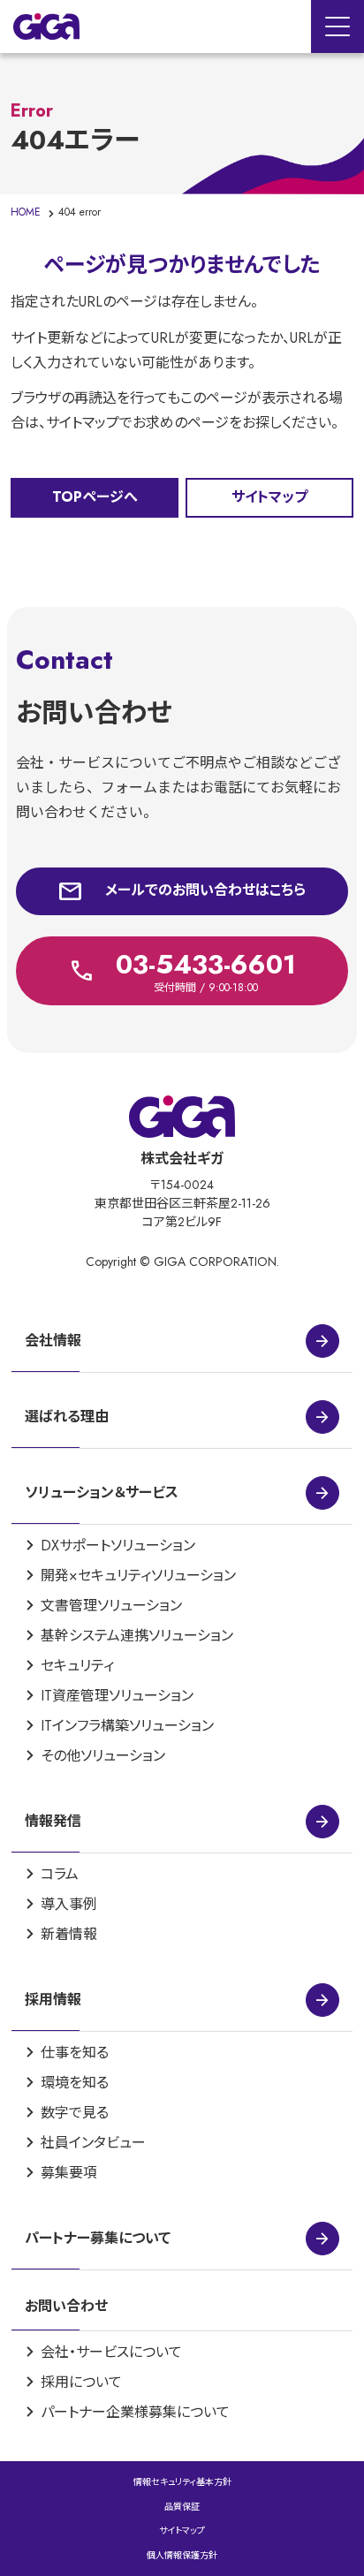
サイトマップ (182, 2531)
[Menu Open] (337, 27)
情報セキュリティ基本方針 (182, 2482)
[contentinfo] (182, 1815)
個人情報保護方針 (182, 2555)
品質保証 (182, 2507)
